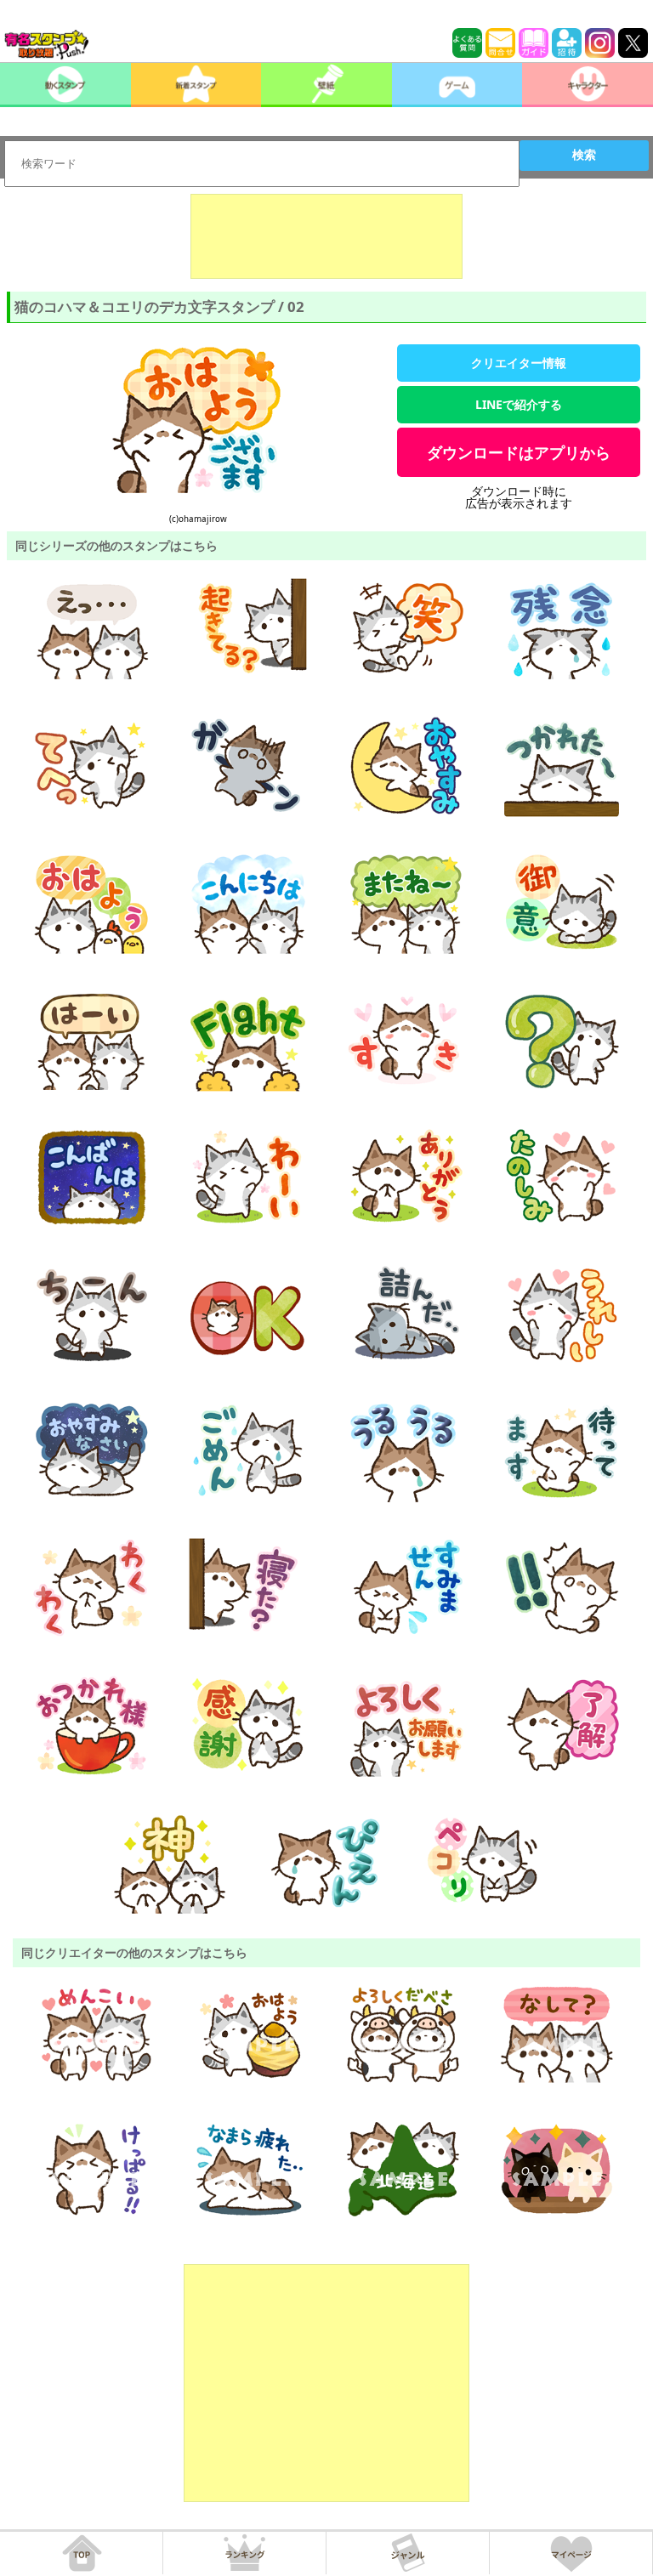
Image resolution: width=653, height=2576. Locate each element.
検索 (584, 155)
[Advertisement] (326, 236)
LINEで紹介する (519, 404)
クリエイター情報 (519, 363)
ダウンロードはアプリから (519, 452)
